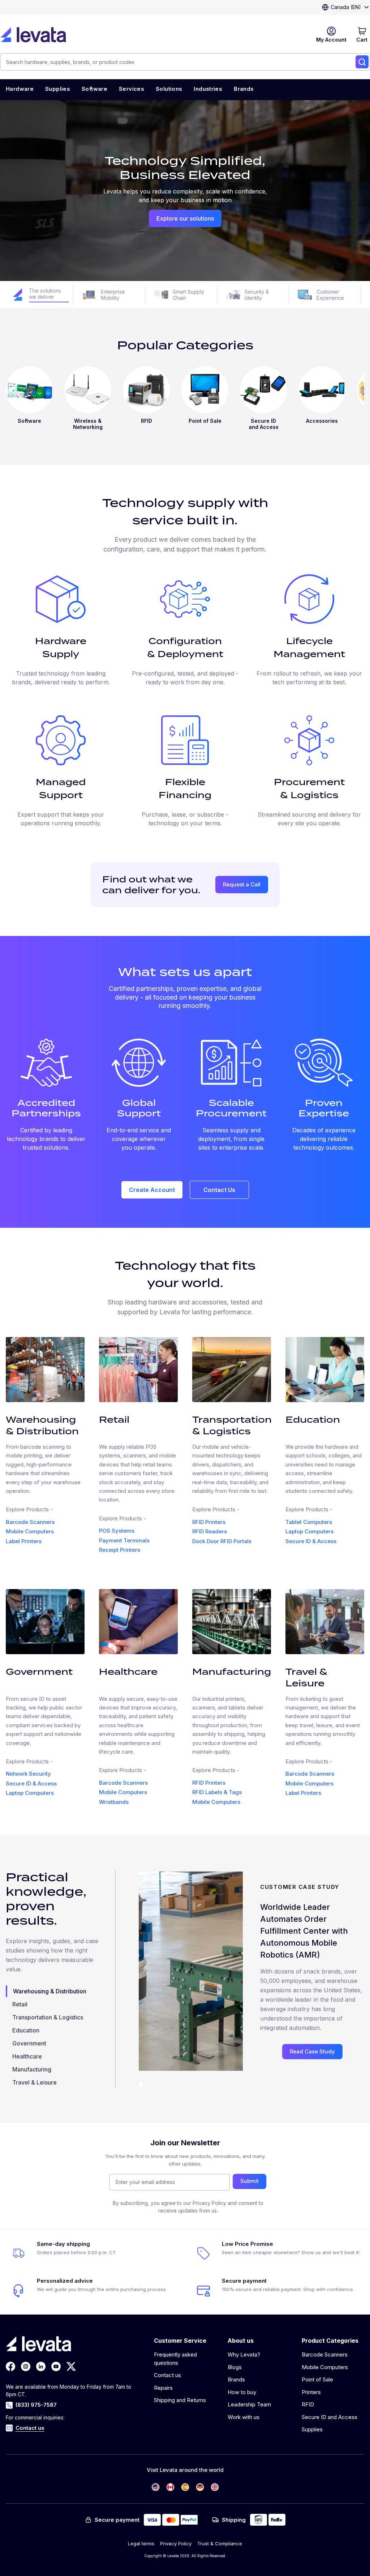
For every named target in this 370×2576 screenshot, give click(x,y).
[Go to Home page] (33, 35)
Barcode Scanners (30, 1522)
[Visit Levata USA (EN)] (156, 2487)
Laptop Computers (309, 1531)
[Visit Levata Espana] (185, 2487)
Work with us (244, 2417)
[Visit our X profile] (71, 2366)
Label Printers (24, 1541)
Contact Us (219, 1190)
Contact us (30, 2428)
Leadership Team (249, 2404)
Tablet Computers (309, 1522)
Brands (236, 2379)
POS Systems (117, 1531)
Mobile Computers (30, 1531)
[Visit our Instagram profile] (26, 2366)
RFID (308, 2404)
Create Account (152, 1190)
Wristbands (114, 1802)
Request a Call (242, 884)
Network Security (28, 1774)
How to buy (242, 2392)
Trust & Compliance (220, 2543)
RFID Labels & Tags (217, 1792)
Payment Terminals (124, 1540)
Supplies (312, 2429)
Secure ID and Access (330, 2417)
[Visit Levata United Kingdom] (215, 2487)
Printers (311, 2392)
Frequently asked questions (175, 2359)
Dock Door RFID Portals (222, 1541)
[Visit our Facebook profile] (10, 2366)
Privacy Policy (176, 2543)
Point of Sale (317, 2379)
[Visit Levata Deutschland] (200, 2487)
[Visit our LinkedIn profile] (41, 2366)
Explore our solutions (185, 218)
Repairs (163, 2388)
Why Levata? (244, 2354)
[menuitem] (20, 90)
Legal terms (141, 2543)
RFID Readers (210, 1531)
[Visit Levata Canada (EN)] (170, 2487)
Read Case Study (312, 2051)
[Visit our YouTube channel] (56, 2366)
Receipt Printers (120, 1550)
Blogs (235, 2367)
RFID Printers (209, 1522)
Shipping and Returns (180, 2400)
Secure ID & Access (311, 1541)
